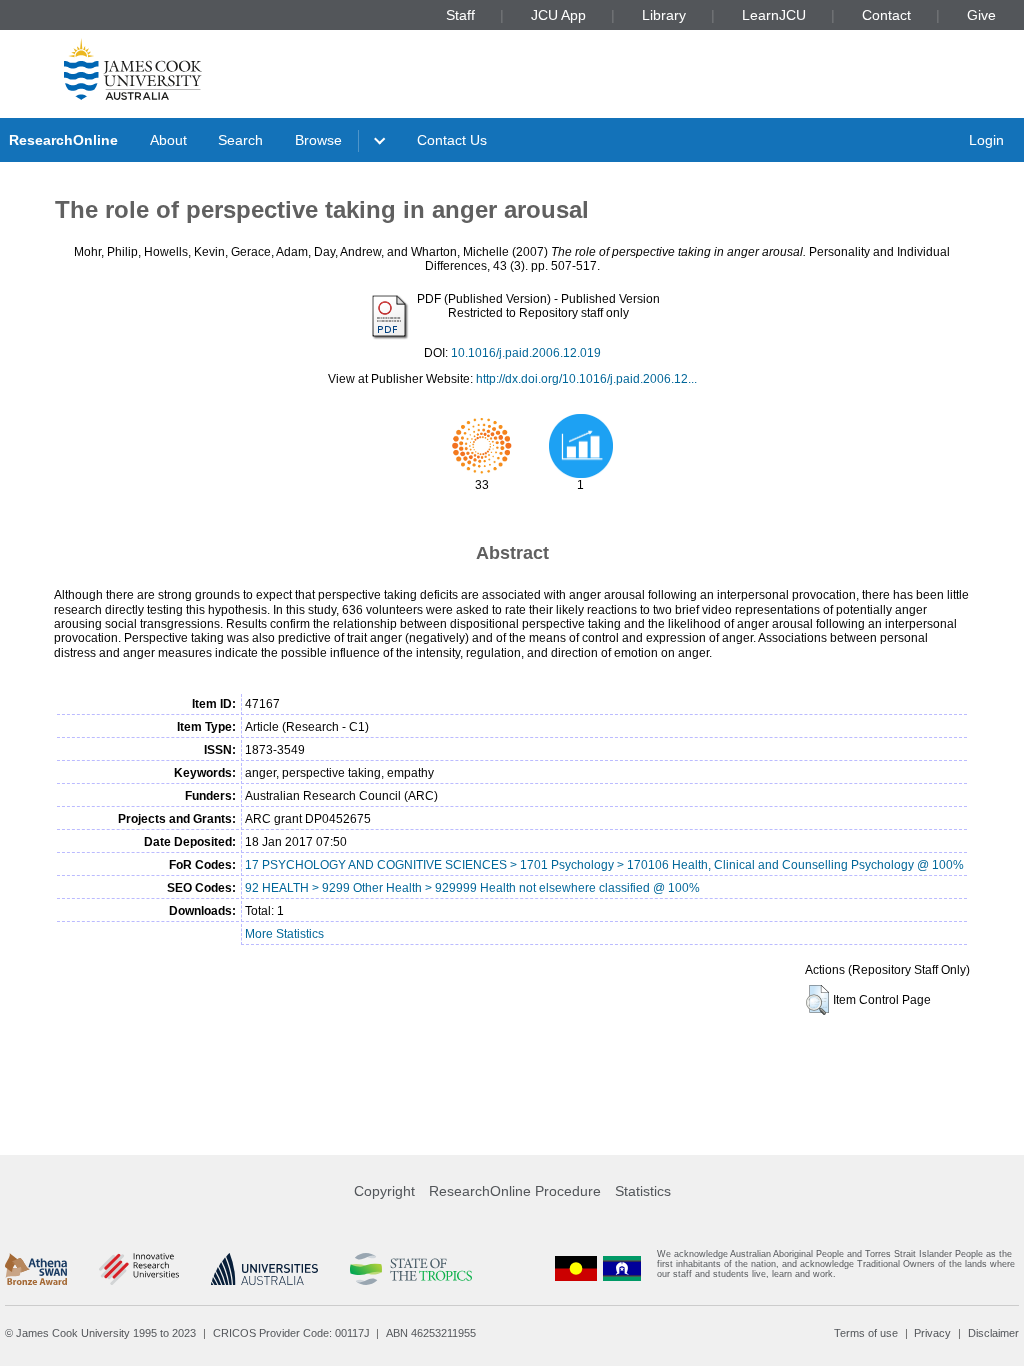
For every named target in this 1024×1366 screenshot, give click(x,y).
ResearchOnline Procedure (515, 1191)
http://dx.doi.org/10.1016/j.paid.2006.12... (586, 379)
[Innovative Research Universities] (138, 1269)
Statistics (643, 1191)
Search (240, 140)
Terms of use (866, 1333)
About (168, 140)
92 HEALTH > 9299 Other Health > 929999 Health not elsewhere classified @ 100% (472, 888)
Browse (318, 140)
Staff (460, 15)
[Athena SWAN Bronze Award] (36, 1269)
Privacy (932, 1333)
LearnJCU (774, 15)
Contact (886, 15)
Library (664, 15)
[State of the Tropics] (411, 1269)
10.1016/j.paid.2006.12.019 (526, 353)
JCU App (558, 15)
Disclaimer (993, 1333)
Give (981, 15)
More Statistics (284, 934)
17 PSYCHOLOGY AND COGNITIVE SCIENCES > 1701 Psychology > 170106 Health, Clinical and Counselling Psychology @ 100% (604, 865)
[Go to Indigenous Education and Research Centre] (576, 1268)
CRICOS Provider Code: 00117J (291, 1333)
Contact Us (452, 140)
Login (986, 140)
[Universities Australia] (264, 1269)
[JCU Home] (133, 69)
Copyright (384, 1191)
